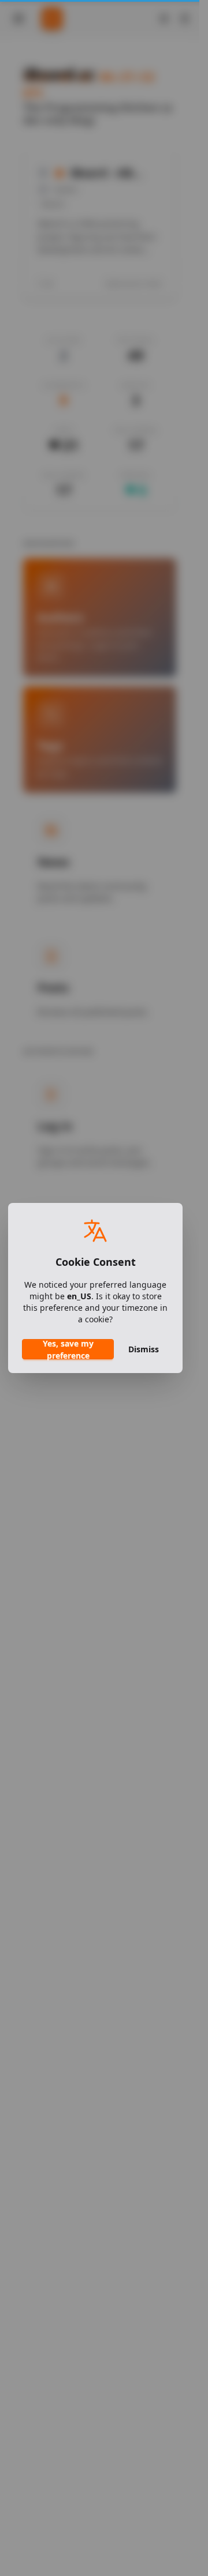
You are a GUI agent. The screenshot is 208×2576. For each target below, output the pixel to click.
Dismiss (144, 1349)
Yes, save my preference (68, 1349)
